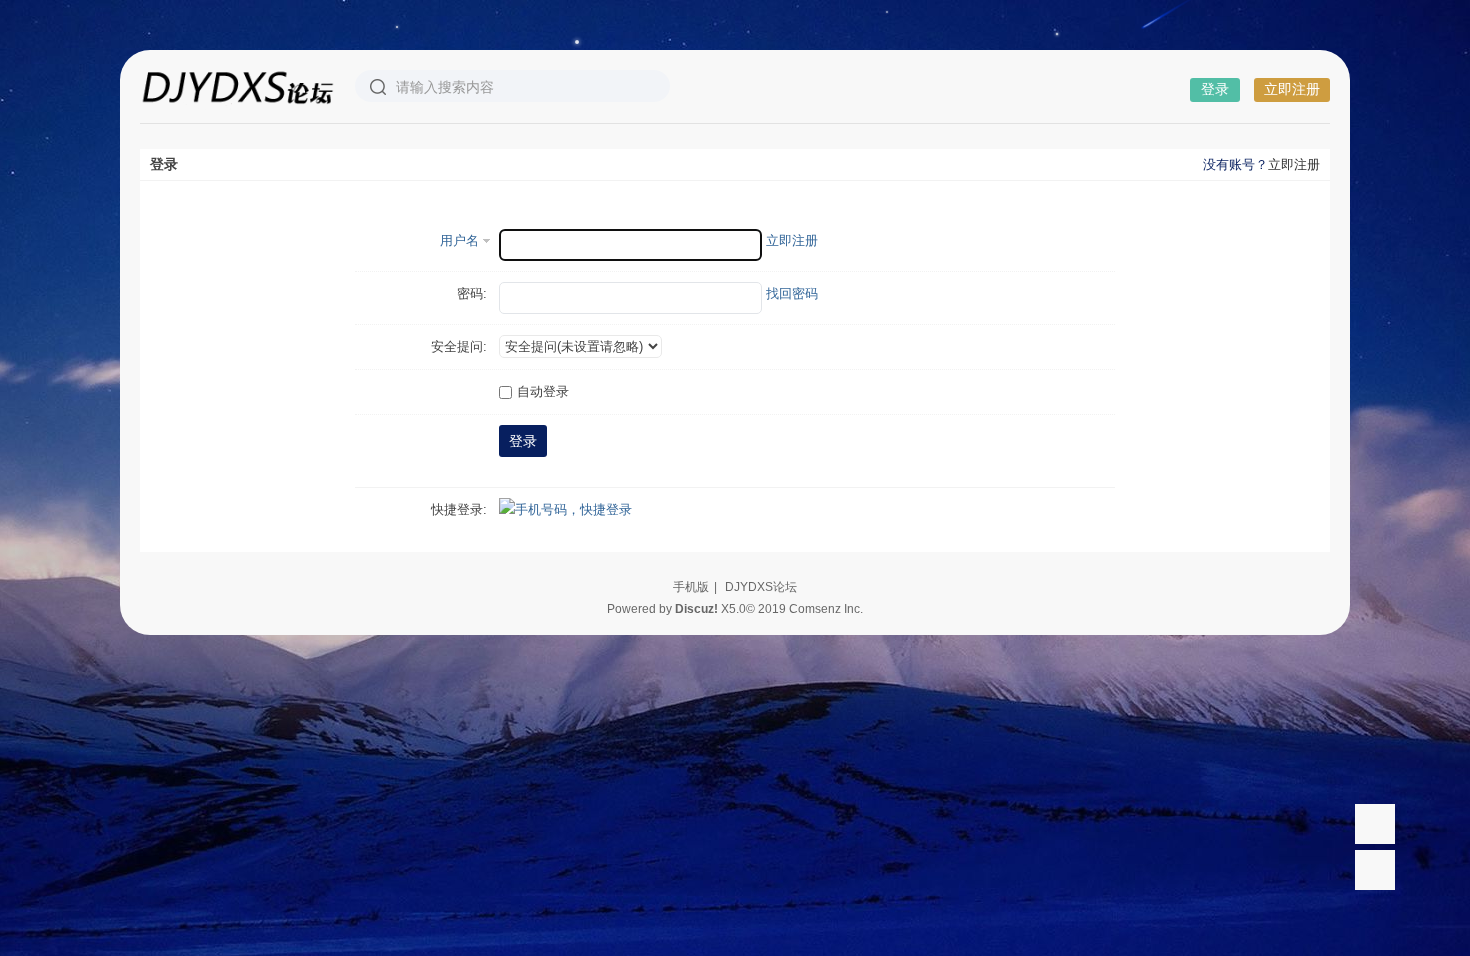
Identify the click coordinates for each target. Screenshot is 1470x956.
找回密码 (792, 293)
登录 (1215, 89)
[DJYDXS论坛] (237, 86)
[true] (378, 87)
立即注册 (1292, 89)
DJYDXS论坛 (761, 587)
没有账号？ (1235, 164)
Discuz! (696, 609)
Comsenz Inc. (826, 609)
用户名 (459, 240)
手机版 (691, 587)
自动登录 (543, 391)
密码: (472, 293)
